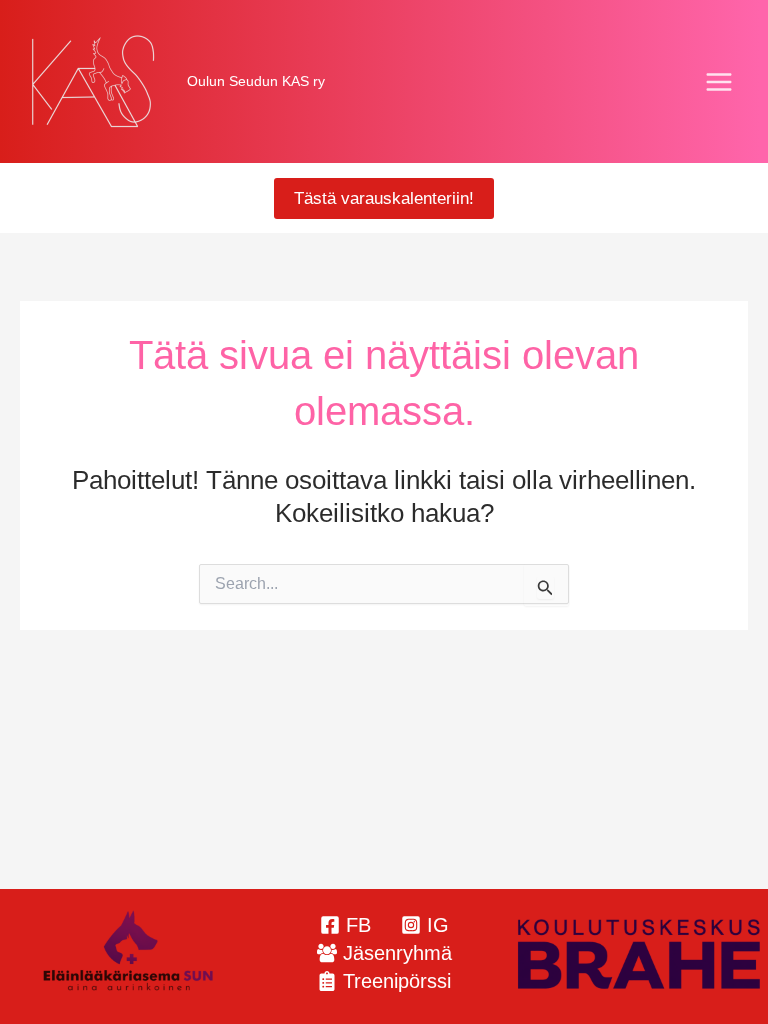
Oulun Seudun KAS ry (256, 81)
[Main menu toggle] (720, 82)
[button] (384, 198)
